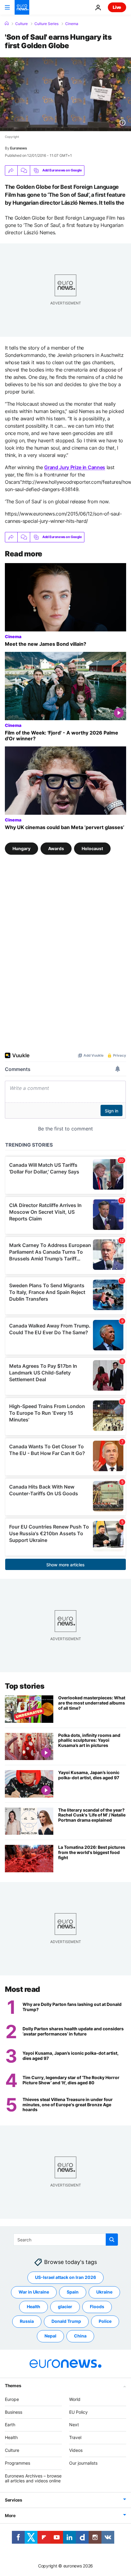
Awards (56, 848)
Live (117, 7)
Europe (12, 2399)
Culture (21, 24)
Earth (10, 2425)
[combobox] (66, 2240)
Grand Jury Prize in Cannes (75, 467)
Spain (73, 2292)
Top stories (25, 1686)
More (10, 2515)
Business (14, 2412)
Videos (76, 2450)
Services (14, 2500)
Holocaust (92, 848)
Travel (75, 2437)
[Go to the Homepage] (22, 7)
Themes (13, 2386)
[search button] (112, 2240)
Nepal (50, 2336)
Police (105, 2321)
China (80, 2336)
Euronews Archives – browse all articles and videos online (33, 2478)
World (75, 2399)
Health (34, 2307)
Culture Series (46, 24)
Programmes (18, 2463)
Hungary (21, 848)
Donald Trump (66, 2321)
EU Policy (78, 2412)
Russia (27, 2321)
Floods (97, 2307)
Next (74, 2425)
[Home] (7, 23)
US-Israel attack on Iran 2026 (65, 2277)
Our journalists (83, 2463)
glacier (65, 2307)
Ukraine (104, 2292)
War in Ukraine (34, 2292)
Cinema (72, 24)
